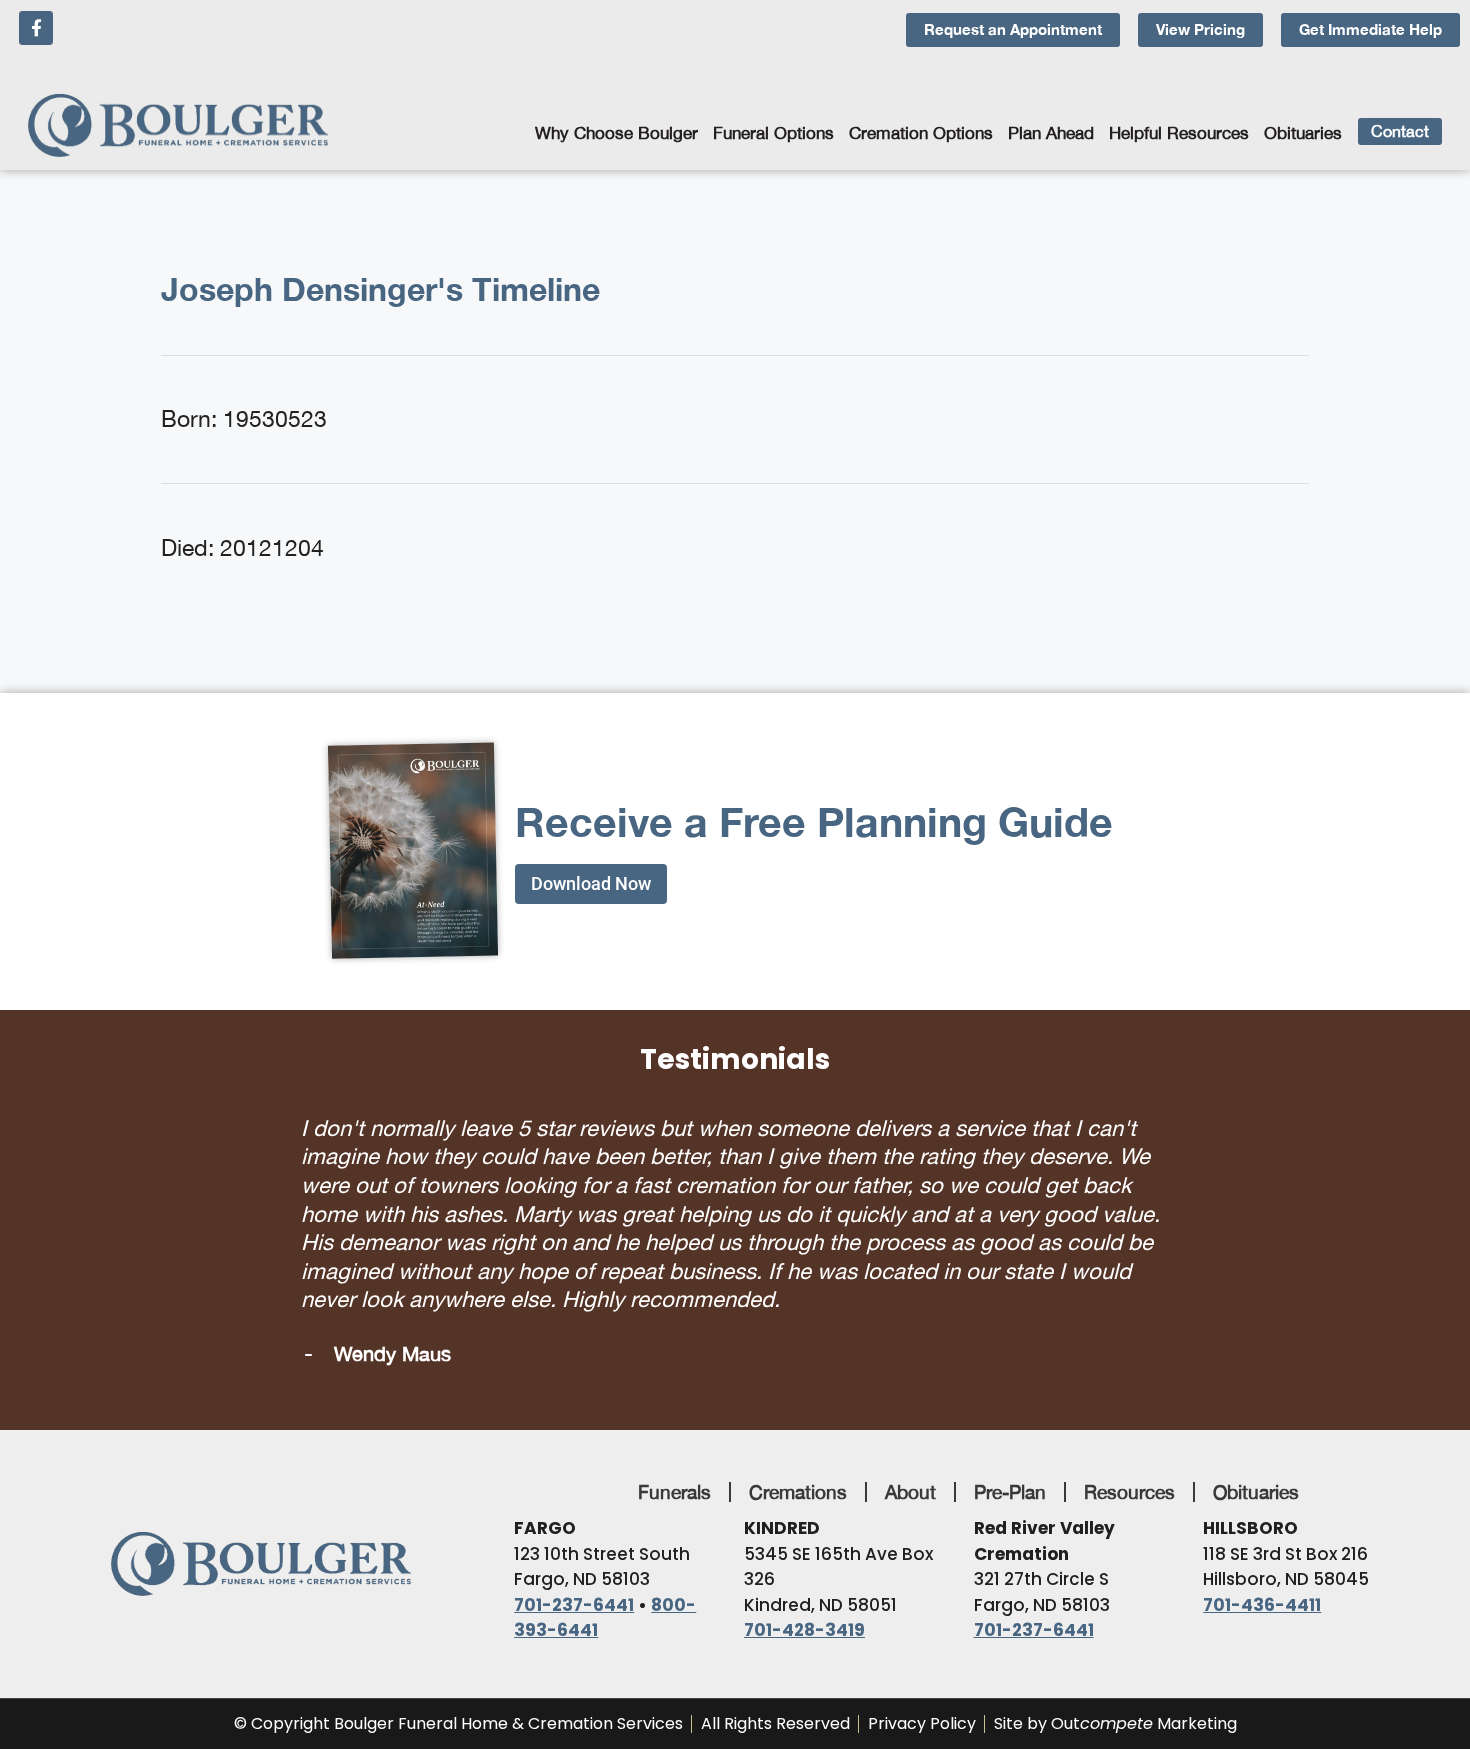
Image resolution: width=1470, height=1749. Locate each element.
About (910, 1463)
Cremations (798, 1463)
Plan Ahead (1051, 133)
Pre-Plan (1010, 1463)
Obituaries (1303, 133)
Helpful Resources (1179, 133)
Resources (1129, 1463)
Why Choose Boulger (616, 133)
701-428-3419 (804, 1601)
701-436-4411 (1262, 1576)
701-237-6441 (574, 1576)
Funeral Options (773, 133)
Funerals (674, 1463)
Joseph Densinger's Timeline (380, 289)
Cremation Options (921, 133)
